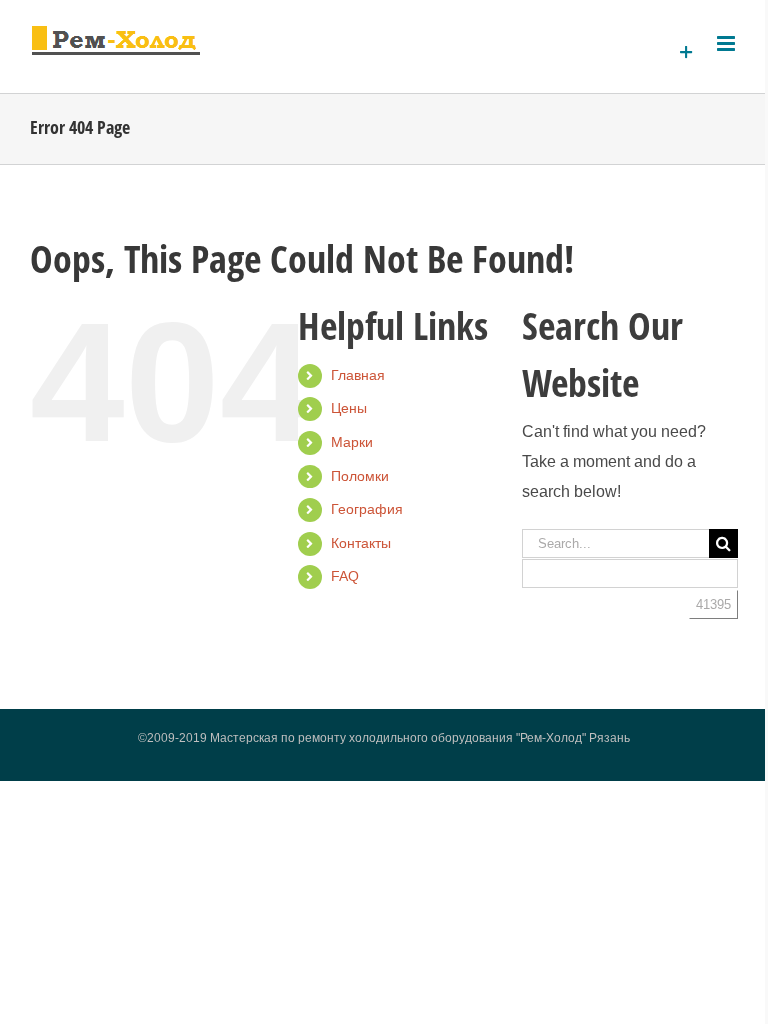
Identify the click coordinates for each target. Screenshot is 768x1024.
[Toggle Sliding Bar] (686, 53)
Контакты (361, 543)
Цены (349, 408)
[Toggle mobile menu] (727, 43)
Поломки (360, 476)
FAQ (345, 576)
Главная (358, 375)
